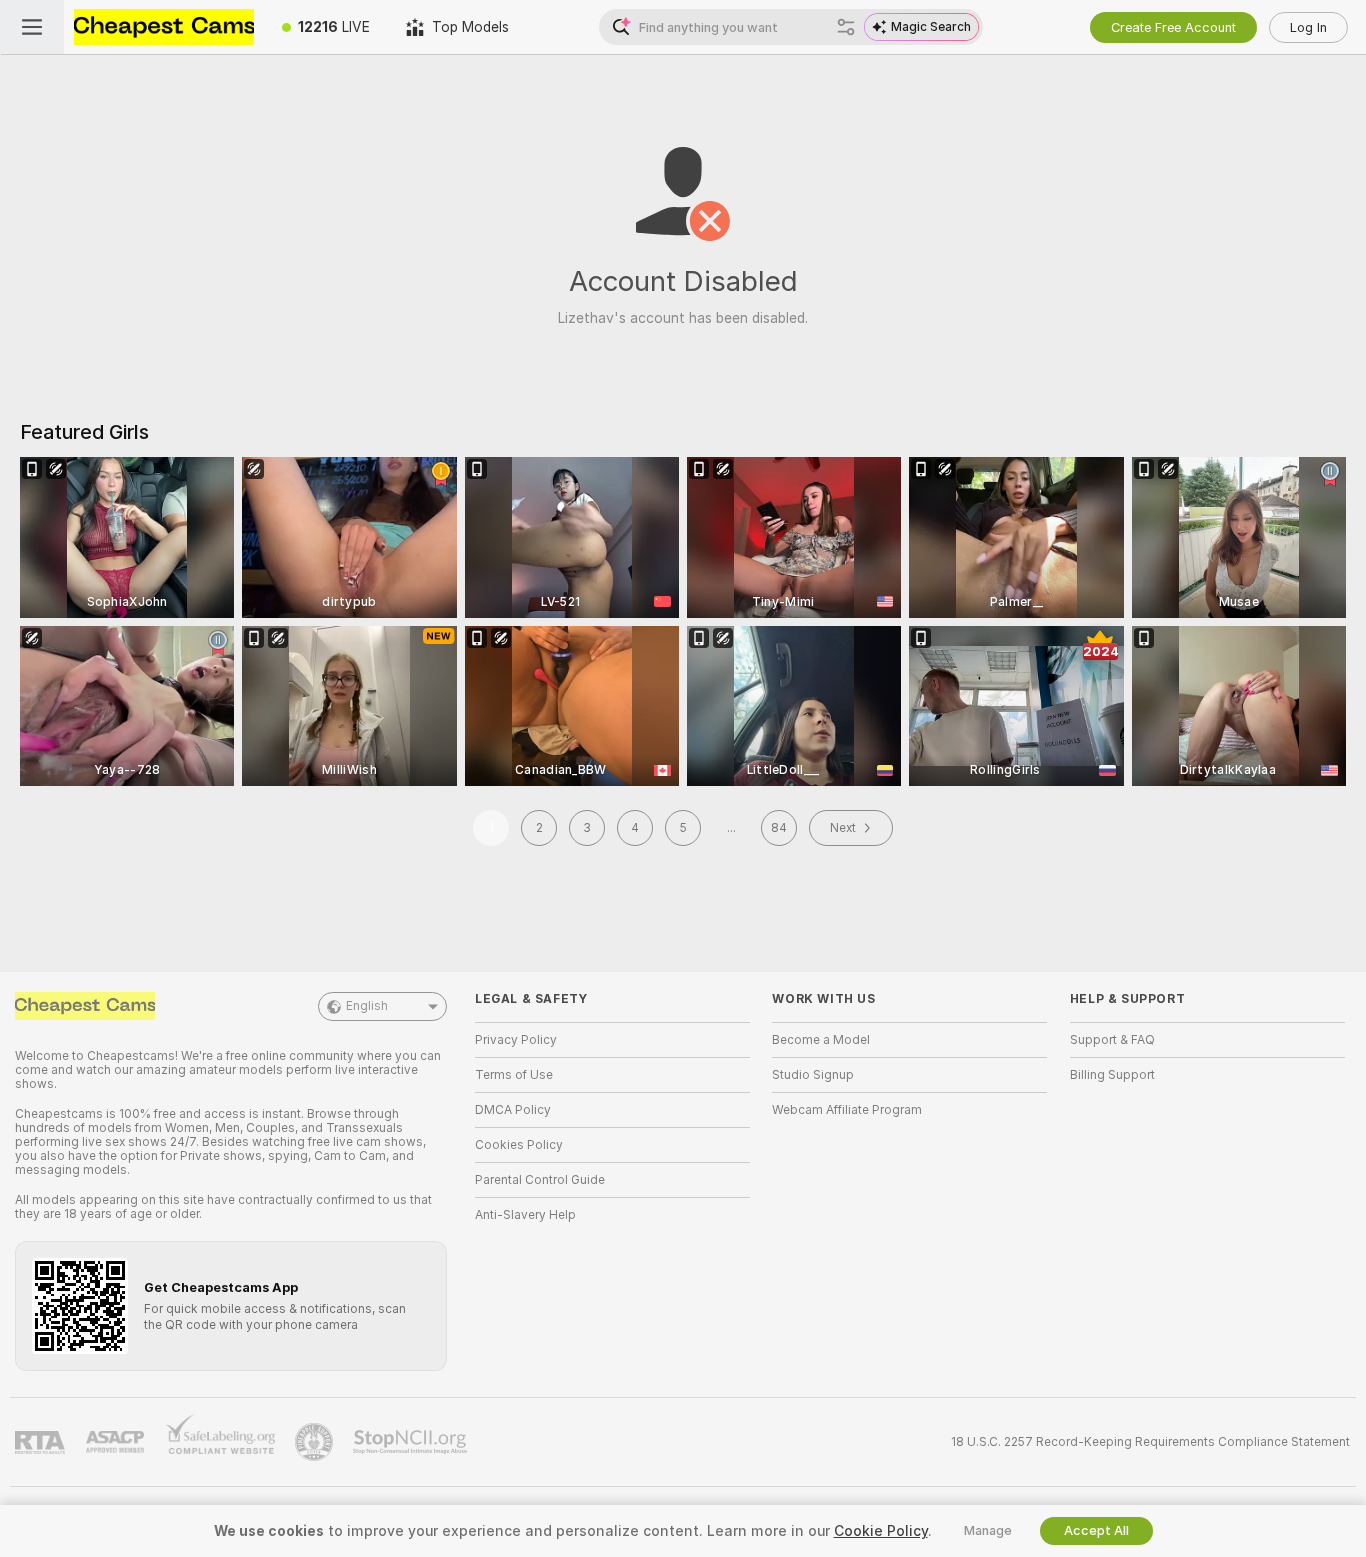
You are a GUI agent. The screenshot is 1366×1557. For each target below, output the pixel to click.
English (367, 1006)
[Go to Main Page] (164, 27)
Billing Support (1112, 1075)
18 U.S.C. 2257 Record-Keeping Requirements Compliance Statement (1150, 1442)
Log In (1308, 27)
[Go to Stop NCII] (412, 1442)
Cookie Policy (881, 1531)
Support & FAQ (1112, 1040)
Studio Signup (813, 1075)
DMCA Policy (513, 1110)
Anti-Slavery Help (525, 1215)
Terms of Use (514, 1075)
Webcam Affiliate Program (847, 1110)
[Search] (846, 27)
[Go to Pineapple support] (316, 1442)
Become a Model (821, 1040)
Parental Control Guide (540, 1180)
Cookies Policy (519, 1145)
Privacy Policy (516, 1040)
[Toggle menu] (32, 27)
